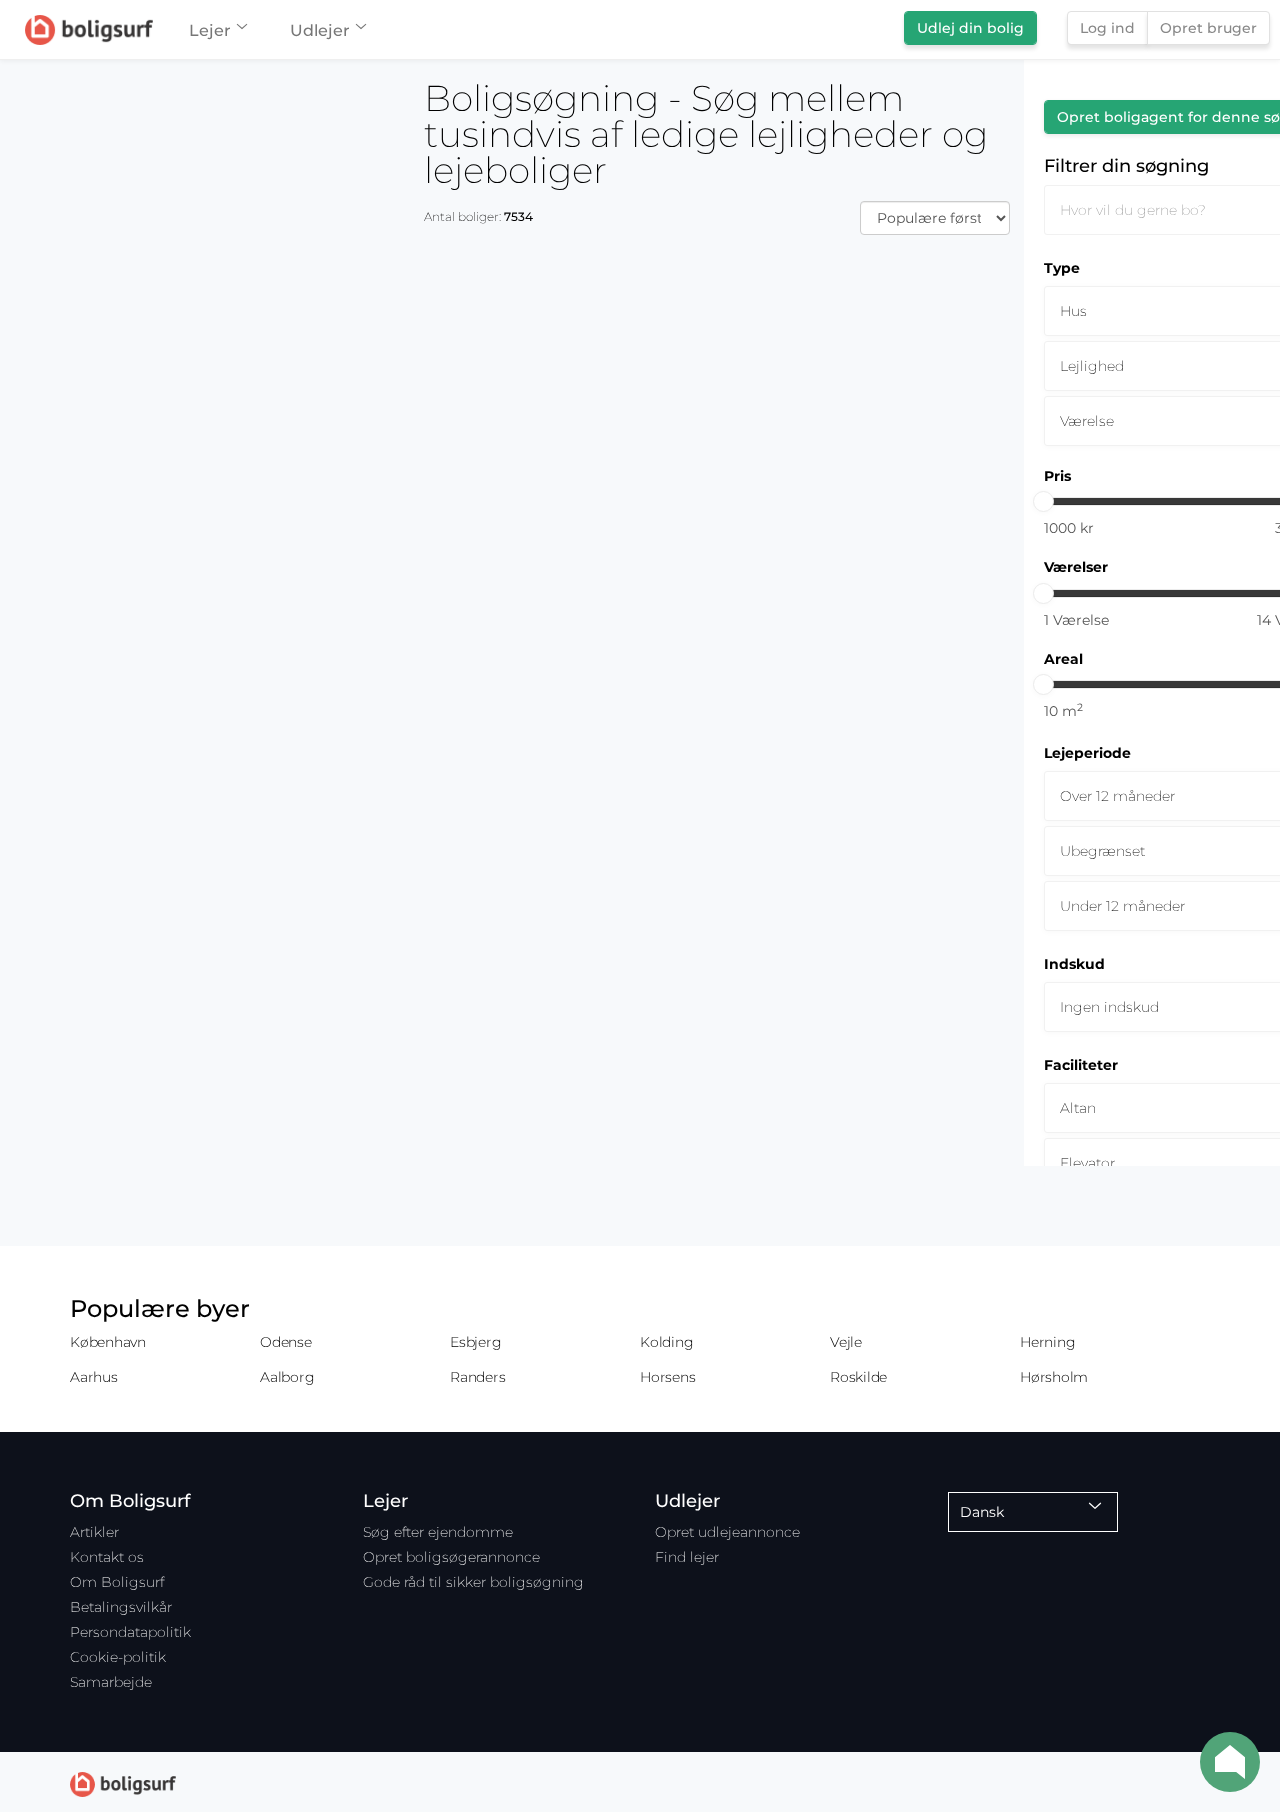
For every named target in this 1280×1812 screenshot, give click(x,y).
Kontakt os (107, 1557)
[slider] (1043, 501)
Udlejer (320, 30)
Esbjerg (475, 1342)
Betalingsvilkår (121, 1607)
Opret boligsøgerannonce (451, 1557)
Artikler (94, 1532)
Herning (1047, 1342)
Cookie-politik (118, 1657)
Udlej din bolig (970, 28)
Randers (477, 1377)
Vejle (846, 1342)
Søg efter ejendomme (438, 1532)
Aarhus (94, 1377)
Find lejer (687, 1557)
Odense (286, 1342)
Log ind (1107, 28)
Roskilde (858, 1377)
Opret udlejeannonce (727, 1532)
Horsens (667, 1377)
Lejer (210, 30)
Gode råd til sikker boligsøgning (473, 1582)
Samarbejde (111, 1682)
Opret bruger (1208, 28)
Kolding (666, 1342)
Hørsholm (1054, 1377)
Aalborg (287, 1377)
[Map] (205, 936)
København (108, 1342)
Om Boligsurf (117, 1582)
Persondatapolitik (130, 1632)
